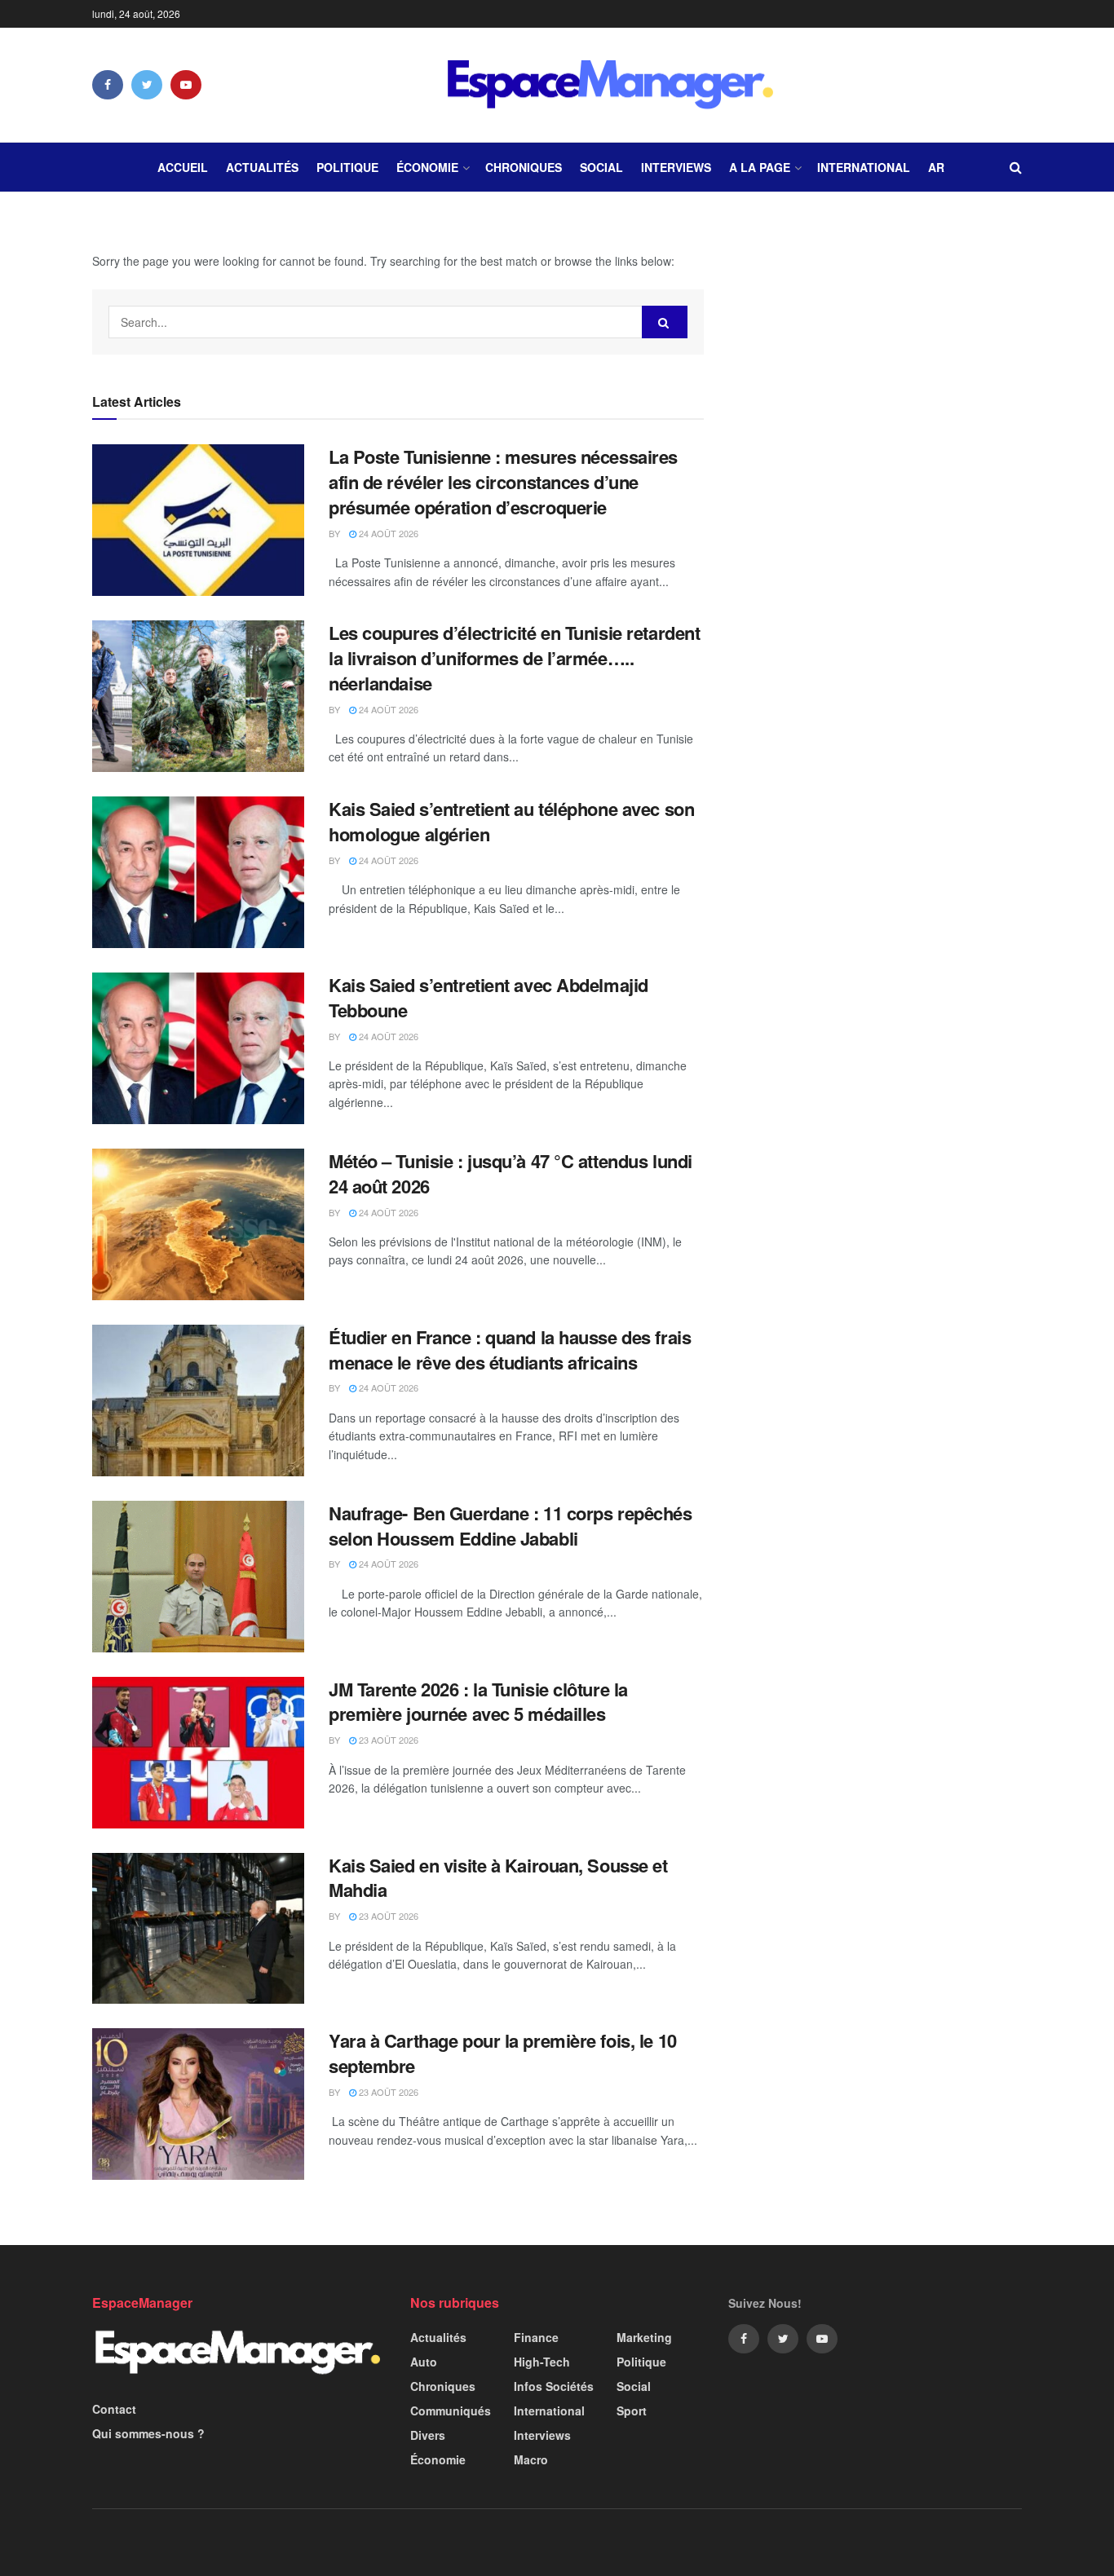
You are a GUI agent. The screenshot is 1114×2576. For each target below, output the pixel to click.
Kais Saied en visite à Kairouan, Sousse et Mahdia (498, 1878)
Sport (632, 2411)
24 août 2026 (387, 533)
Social (601, 167)
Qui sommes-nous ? (148, 2433)
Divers (428, 2435)
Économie (427, 167)
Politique (347, 167)
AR (936, 167)
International (864, 167)
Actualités (262, 167)
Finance (536, 2337)
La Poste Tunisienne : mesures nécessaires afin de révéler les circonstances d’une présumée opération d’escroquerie (503, 482)
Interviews (676, 167)
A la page (760, 167)
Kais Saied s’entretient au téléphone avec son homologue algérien (511, 821)
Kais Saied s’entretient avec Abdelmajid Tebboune (488, 997)
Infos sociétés (554, 2386)
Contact (114, 2409)
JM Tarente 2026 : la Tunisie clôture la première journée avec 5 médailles (478, 1702)
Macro (531, 2459)
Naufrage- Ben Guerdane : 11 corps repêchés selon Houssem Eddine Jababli (511, 1526)
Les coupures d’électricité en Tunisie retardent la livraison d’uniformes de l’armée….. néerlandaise (514, 658)
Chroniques (524, 167)
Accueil (183, 167)
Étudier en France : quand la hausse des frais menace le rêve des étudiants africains (510, 1350)
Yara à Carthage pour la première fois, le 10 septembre (503, 2053)
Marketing (644, 2337)
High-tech (542, 2362)
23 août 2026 (387, 1740)
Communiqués (451, 2411)
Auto (424, 2362)
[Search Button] (665, 322)
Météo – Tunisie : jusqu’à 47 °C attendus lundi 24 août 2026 (511, 1173)
